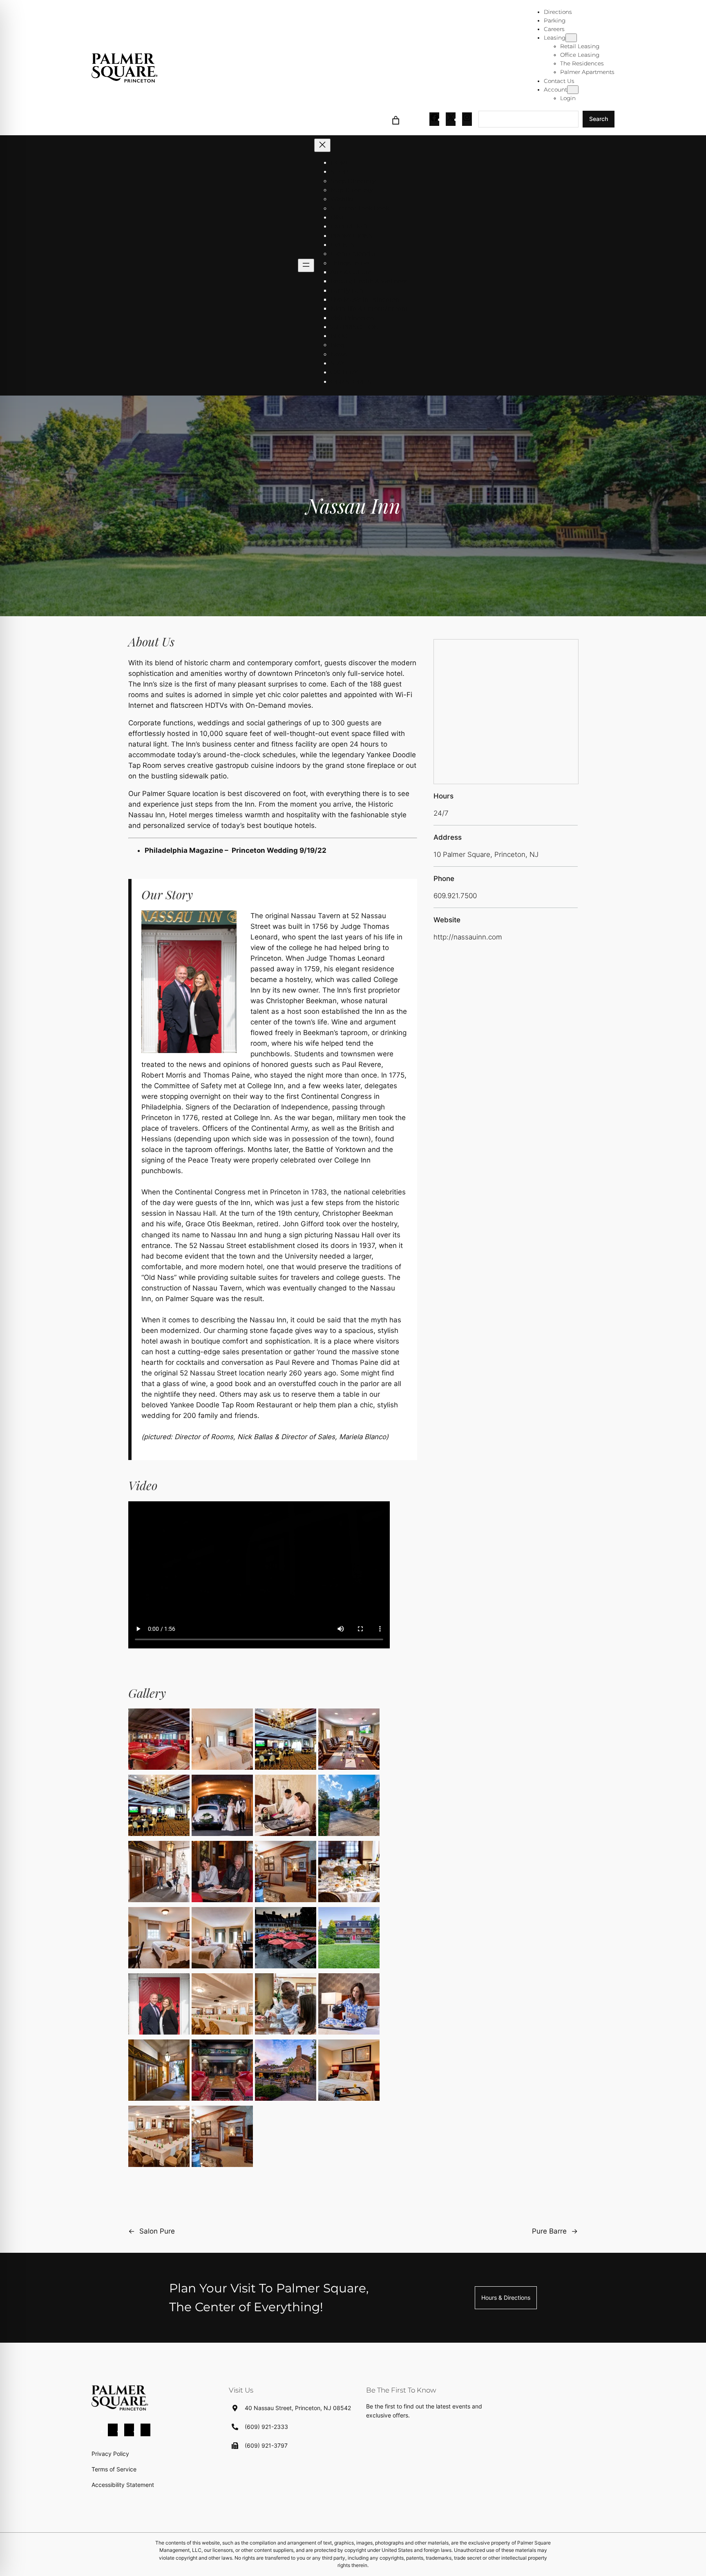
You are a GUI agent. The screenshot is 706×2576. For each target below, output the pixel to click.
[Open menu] (306, 265)
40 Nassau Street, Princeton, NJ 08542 (298, 2408)
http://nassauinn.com (468, 937)
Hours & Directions (506, 2298)
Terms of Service (114, 2469)
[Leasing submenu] (571, 38)
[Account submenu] (573, 90)
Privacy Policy (110, 2454)
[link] (396, 119)
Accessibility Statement (123, 2485)
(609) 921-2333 (266, 2427)
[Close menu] (322, 145)
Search (599, 119)
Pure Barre (549, 2231)
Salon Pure (157, 2231)
